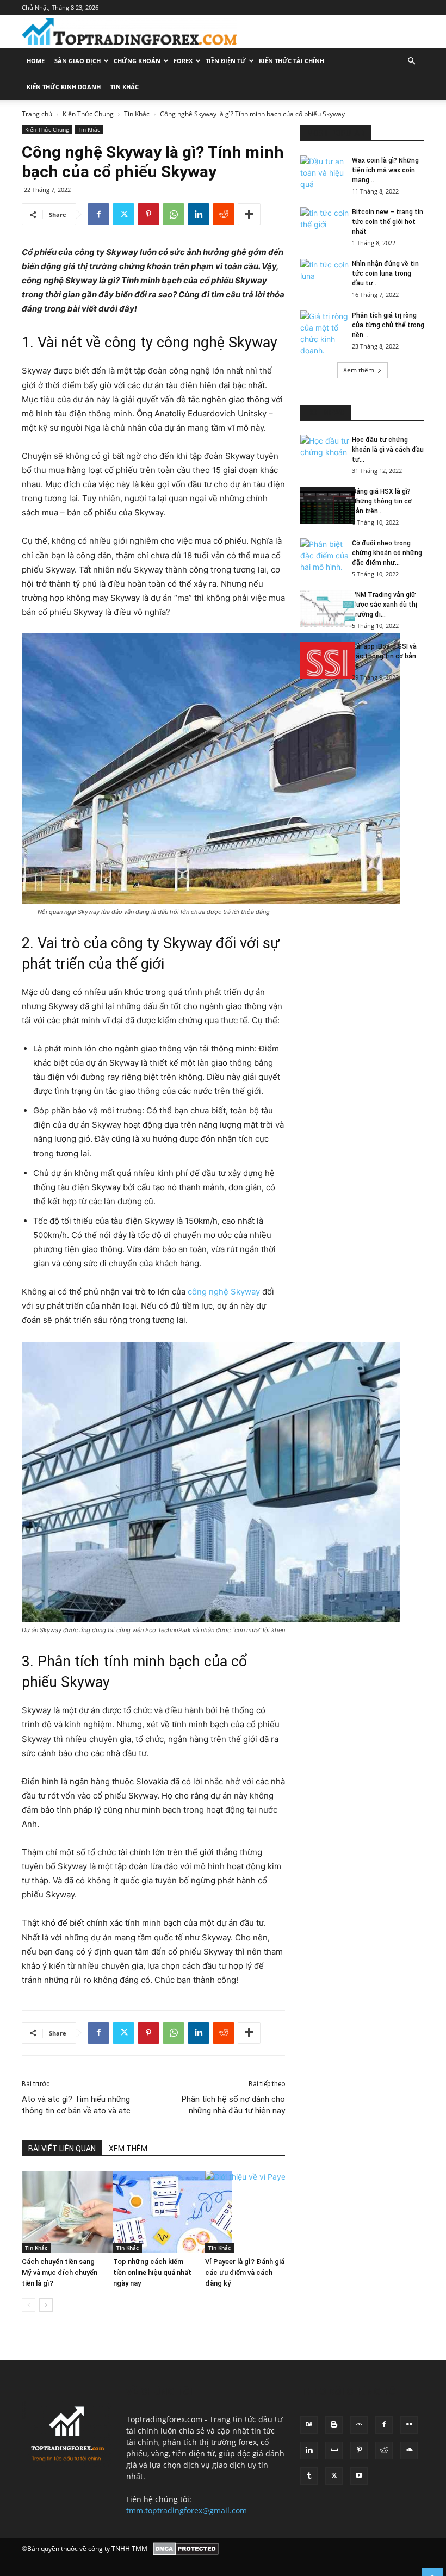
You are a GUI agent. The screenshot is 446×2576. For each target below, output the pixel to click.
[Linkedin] (199, 214)
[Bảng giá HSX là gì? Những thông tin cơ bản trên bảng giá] (322, 505)
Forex (183, 61)
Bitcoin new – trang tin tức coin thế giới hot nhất (388, 222)
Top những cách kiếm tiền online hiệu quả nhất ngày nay (152, 2272)
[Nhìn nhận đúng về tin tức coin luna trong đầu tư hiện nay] (322, 278)
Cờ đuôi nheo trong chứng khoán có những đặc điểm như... (387, 553)
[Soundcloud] (409, 2450)
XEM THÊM (128, 2149)
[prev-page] (29, 2305)
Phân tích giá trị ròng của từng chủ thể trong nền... (388, 325)
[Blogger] (334, 2425)
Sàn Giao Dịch (78, 61)
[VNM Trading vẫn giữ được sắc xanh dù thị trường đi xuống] (322, 609)
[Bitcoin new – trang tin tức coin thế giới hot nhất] (322, 226)
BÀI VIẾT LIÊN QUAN (62, 2149)
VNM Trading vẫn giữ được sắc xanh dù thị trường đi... (385, 605)
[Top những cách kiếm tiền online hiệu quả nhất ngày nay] (153, 2212)
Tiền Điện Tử (226, 61)
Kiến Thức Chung (88, 114)
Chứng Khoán (137, 61)
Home (36, 61)
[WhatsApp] (174, 214)
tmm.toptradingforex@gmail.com (187, 2510)
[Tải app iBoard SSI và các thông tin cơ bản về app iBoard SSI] (322, 660)
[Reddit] (384, 2450)
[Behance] (309, 2425)
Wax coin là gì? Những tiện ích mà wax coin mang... (385, 170)
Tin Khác (125, 87)
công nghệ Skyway (224, 1292)
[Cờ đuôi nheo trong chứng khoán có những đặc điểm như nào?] (322, 557)
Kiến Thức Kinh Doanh (64, 87)
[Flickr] (409, 2425)
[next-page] (46, 2305)
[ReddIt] (224, 214)
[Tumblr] (309, 2476)
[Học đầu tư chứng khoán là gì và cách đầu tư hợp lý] (322, 454)
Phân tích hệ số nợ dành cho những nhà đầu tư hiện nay (233, 2105)
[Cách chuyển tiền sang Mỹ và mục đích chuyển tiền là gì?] (62, 2212)
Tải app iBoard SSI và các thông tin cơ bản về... (384, 656)
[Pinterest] (148, 214)
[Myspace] (334, 2450)
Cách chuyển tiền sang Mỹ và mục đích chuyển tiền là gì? (60, 2272)
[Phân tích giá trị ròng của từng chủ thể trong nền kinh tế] (322, 333)
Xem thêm (359, 370)
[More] (249, 214)
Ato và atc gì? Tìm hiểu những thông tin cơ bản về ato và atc (76, 2105)
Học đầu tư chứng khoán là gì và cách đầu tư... (388, 450)
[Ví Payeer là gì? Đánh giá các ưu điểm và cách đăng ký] (245, 2212)
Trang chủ (37, 114)
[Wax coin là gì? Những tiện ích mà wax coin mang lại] (322, 175)
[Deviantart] (359, 2425)
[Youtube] (359, 2476)
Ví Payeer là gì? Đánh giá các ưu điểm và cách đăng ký (245, 2272)
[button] (411, 61)
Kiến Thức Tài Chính (292, 61)
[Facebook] (98, 214)
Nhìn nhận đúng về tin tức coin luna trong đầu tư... (385, 273)
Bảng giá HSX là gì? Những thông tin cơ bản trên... (382, 501)
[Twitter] (123, 214)
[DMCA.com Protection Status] (186, 2549)
